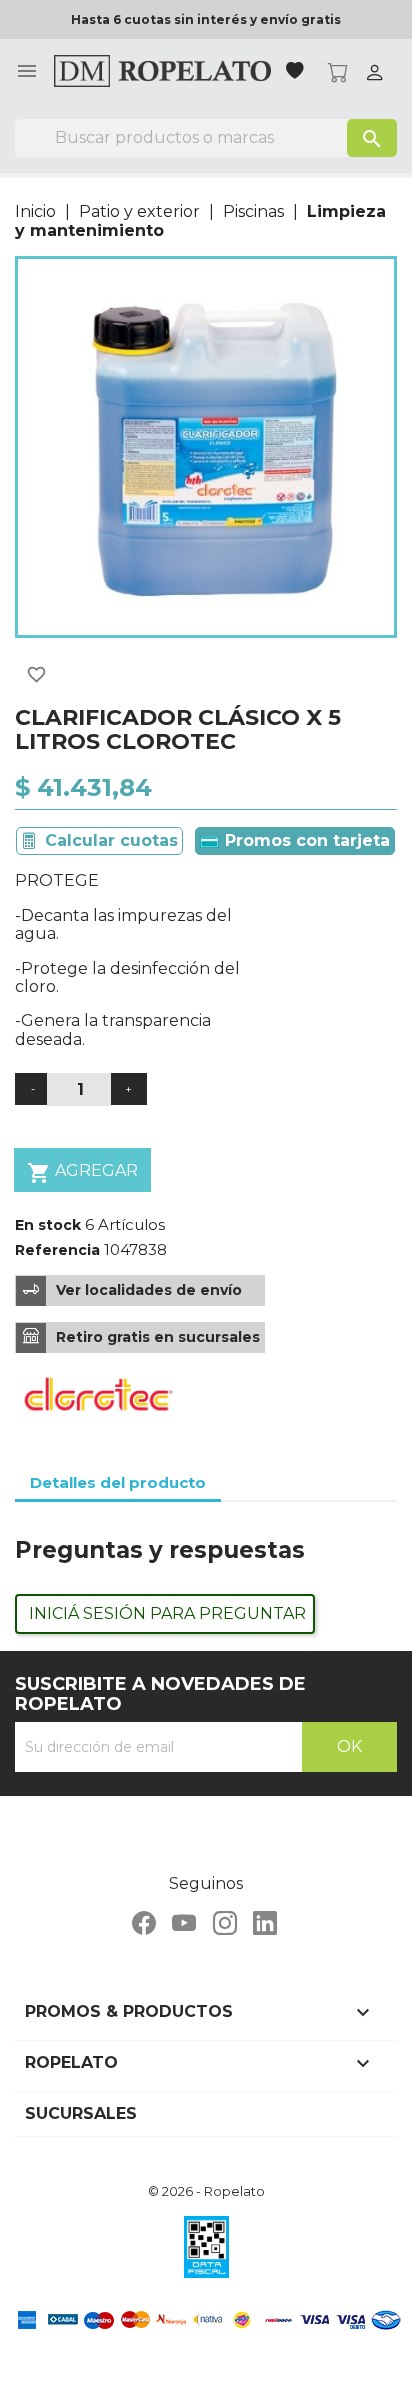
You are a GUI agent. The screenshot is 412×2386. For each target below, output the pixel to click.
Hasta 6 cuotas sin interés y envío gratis (206, 19)
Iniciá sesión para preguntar (167, 1613)
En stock (48, 1225)
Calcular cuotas (111, 840)
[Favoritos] (297, 72)
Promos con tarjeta (305, 840)
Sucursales (81, 2113)
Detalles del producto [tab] (118, 1482)
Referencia (57, 1250)
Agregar (82, 1173)
